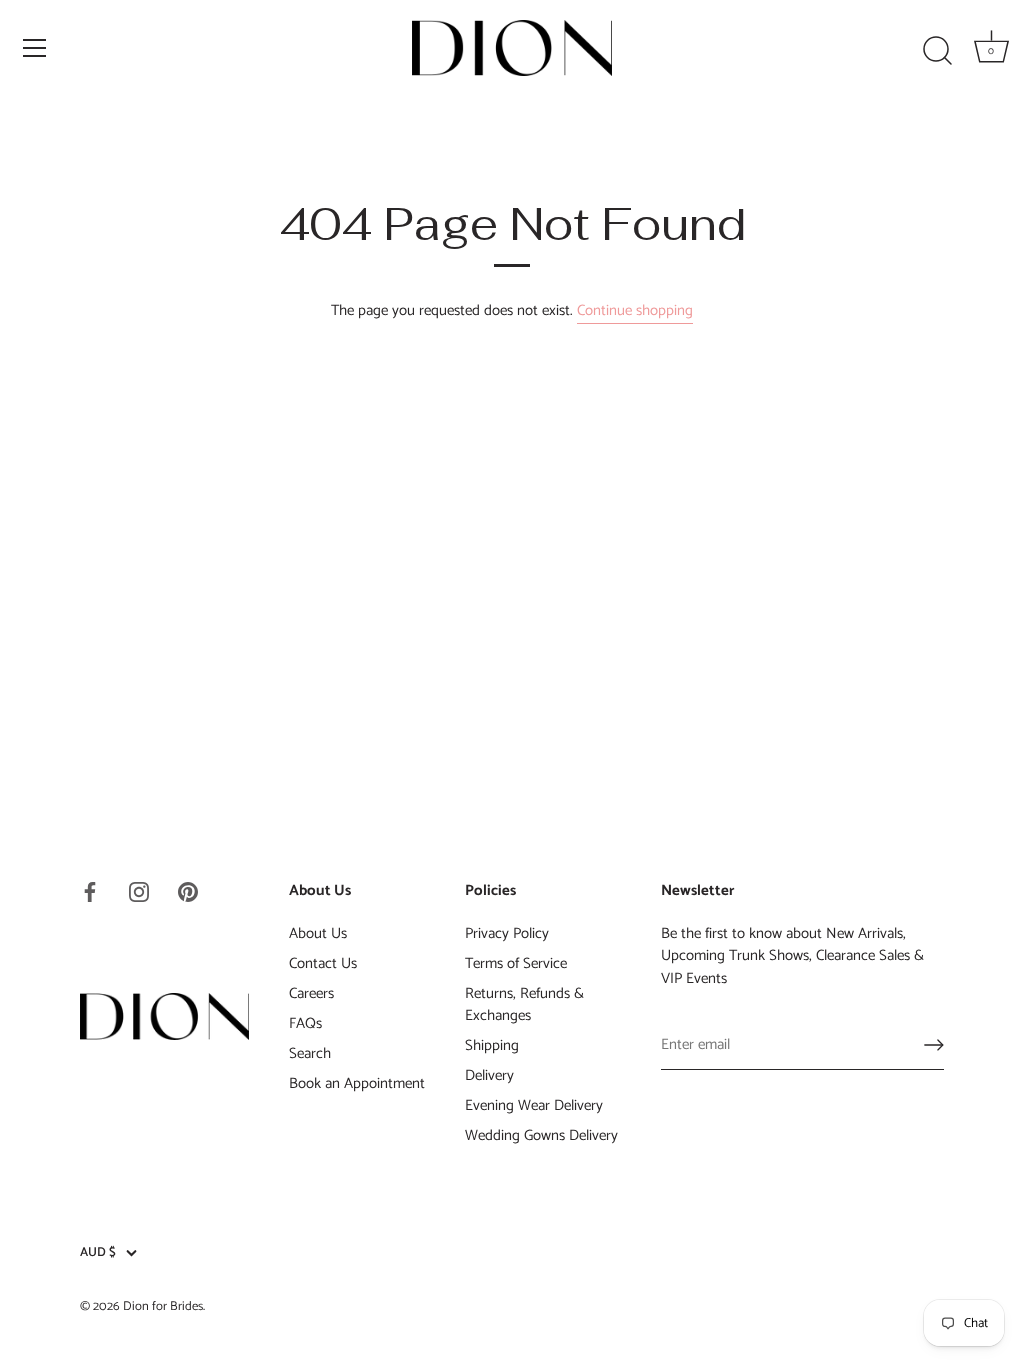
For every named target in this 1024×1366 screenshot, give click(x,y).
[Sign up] (934, 1045)
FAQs (305, 1023)
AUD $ (98, 1253)
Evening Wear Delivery (534, 1105)
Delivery (489, 1075)
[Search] (937, 51)
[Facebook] (90, 890)
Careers (311, 993)
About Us (318, 933)
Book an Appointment (357, 1083)
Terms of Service (516, 963)
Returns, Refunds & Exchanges (524, 1005)
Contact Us (323, 963)
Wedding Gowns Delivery (541, 1135)
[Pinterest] (188, 890)
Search (310, 1053)
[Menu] (35, 48)
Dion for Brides (163, 1306)
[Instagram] (139, 890)
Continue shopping (635, 310)
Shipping (492, 1045)
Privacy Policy (507, 933)
